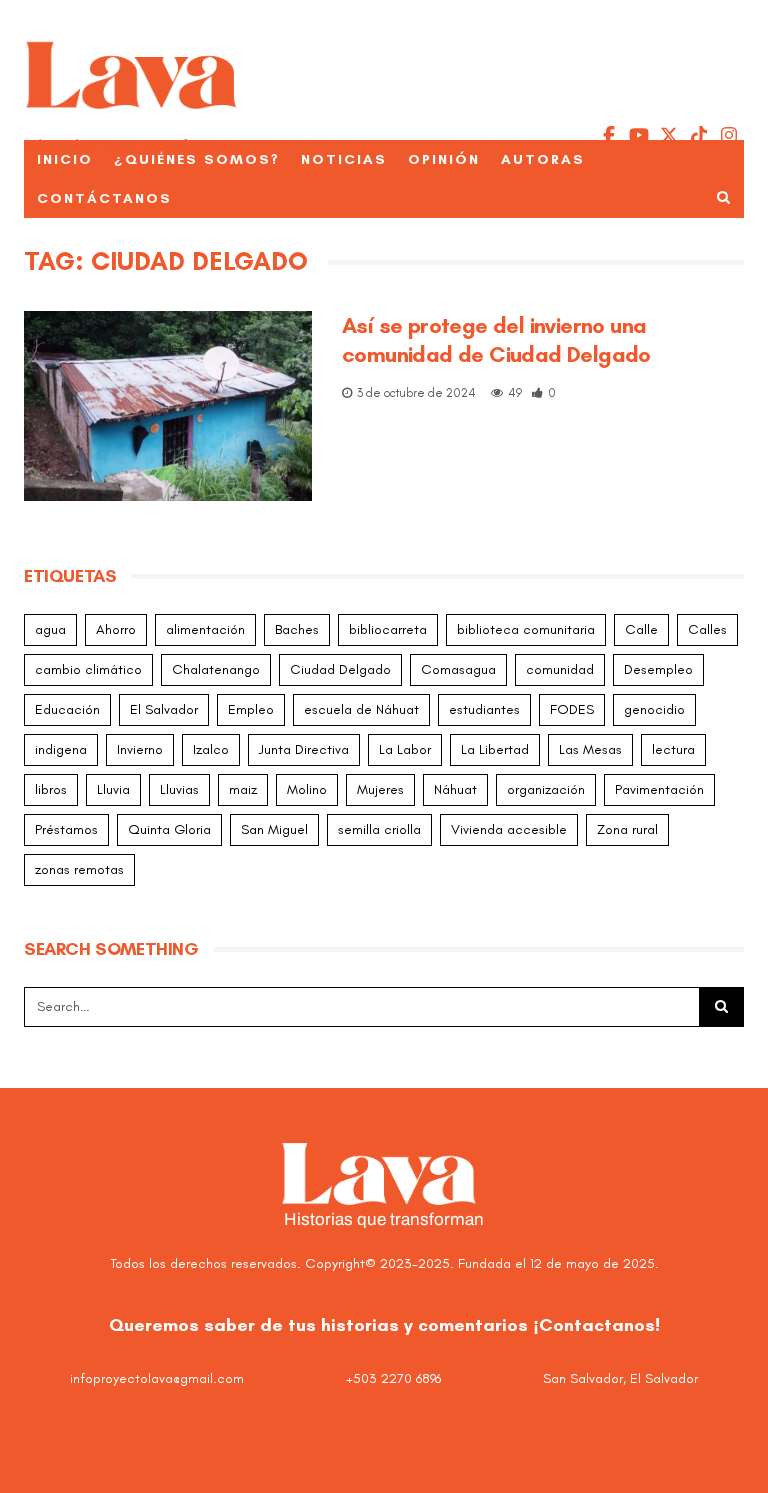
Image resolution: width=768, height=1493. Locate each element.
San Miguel (274, 829)
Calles (707, 629)
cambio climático (88, 669)
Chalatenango (216, 669)
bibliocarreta (388, 629)
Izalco (211, 749)
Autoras (543, 159)
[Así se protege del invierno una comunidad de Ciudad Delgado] (168, 406)
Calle (641, 629)
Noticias (344, 159)
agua (50, 629)
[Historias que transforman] (132, 85)
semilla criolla (379, 829)
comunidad (560, 669)
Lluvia (113, 789)
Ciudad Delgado (340, 669)
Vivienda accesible (509, 829)
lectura (673, 749)
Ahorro (116, 629)
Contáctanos (104, 198)
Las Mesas (590, 749)
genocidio (654, 709)
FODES (572, 709)
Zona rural (627, 829)
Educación (67, 709)
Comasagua (458, 669)
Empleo (251, 709)
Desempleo (658, 669)
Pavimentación (659, 789)
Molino (307, 789)
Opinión (444, 159)
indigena (61, 749)
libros (51, 789)
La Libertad (495, 749)
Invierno (140, 749)
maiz (243, 789)
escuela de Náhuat (361, 709)
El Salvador (164, 709)
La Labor (405, 749)
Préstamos (66, 829)
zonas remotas (79, 869)
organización (546, 789)
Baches (297, 629)
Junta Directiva (304, 749)
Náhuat (455, 789)
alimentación (205, 629)
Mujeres (380, 789)
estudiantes (484, 709)
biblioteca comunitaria (526, 629)
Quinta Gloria (169, 829)
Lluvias (179, 789)
